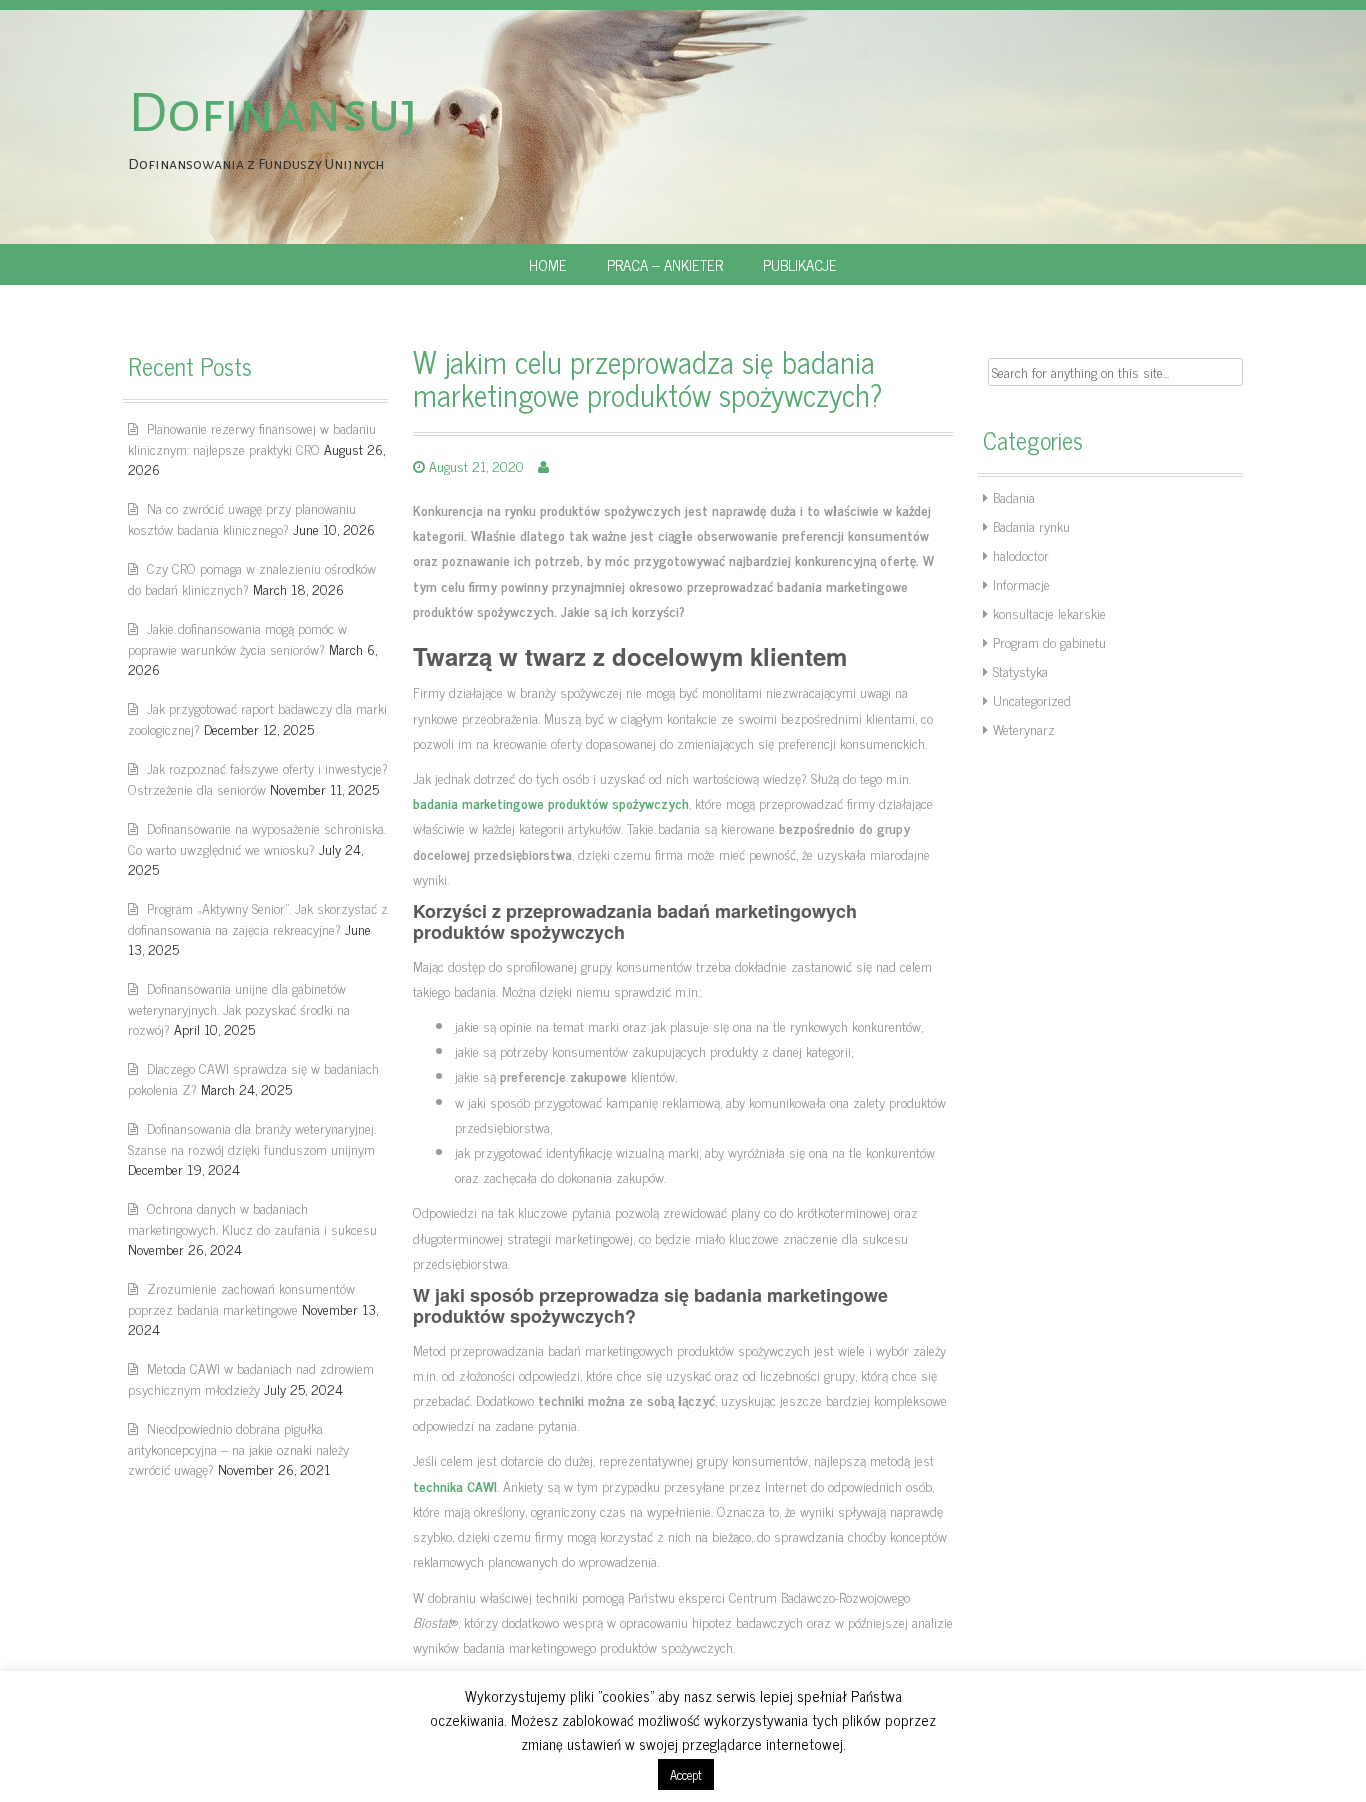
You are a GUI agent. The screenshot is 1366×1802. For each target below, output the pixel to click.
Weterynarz (1024, 728)
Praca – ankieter (665, 264)
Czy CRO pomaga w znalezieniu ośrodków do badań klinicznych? (252, 578)
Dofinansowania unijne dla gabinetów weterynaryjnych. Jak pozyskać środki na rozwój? (239, 1008)
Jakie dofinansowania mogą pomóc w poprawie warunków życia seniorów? (237, 638)
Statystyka (1020, 670)
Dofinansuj (273, 113)
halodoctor (1021, 554)
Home (548, 264)
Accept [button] (686, 1774)
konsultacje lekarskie (1049, 612)
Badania (1014, 496)
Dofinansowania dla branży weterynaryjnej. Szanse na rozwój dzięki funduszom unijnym (252, 1138)
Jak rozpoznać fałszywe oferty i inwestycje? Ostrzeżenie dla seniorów (258, 778)
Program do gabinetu (1049, 641)
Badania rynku (1031, 525)
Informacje (1021, 583)
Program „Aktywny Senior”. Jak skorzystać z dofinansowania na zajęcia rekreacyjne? (258, 918)
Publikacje (800, 264)
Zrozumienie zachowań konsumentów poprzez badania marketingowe (241, 1298)
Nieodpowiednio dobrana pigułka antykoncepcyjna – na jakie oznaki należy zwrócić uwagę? (238, 1448)
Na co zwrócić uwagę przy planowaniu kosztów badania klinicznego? (242, 518)
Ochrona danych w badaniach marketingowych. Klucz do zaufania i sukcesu (252, 1218)
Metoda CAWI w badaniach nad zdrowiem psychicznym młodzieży (251, 1378)
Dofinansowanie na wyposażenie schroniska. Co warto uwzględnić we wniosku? (257, 838)
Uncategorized (1032, 699)
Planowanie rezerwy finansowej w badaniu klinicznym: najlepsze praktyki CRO (252, 438)
